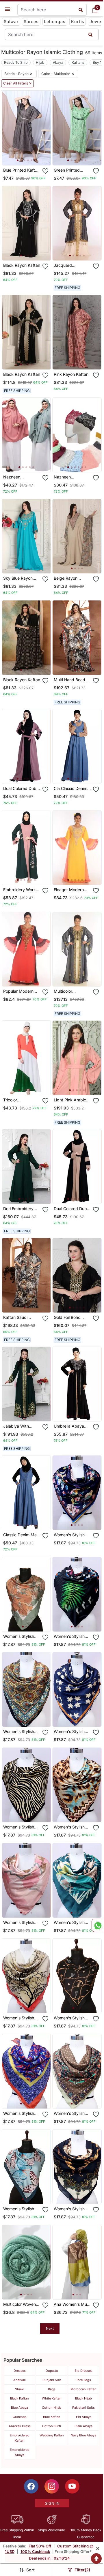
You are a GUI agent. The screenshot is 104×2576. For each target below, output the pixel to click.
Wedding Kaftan (52, 2435)
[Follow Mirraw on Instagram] (52, 2486)
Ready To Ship (16, 62)
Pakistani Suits (83, 2408)
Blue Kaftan (52, 2417)
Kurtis (78, 21)
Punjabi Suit (52, 2380)
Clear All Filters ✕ (17, 83)
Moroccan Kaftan (83, 2389)
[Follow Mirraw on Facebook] (31, 2486)
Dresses (20, 2371)
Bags (52, 2389)
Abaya (58, 62)
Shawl (20, 2389)
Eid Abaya (84, 2417)
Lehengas (55, 21)
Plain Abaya (83, 2426)
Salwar (11, 21)
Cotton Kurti (52, 2426)
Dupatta (52, 2371)
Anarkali (19, 2380)
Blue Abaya (19, 2408)
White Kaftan (52, 2398)
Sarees (31, 21)
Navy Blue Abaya (83, 2435)
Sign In (52, 2503)
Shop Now (31, 156)
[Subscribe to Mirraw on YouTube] (72, 2486)
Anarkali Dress (20, 2426)
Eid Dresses (83, 2371)
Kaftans (78, 62)
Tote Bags (83, 2380)
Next (50, 2328)
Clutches (19, 2417)
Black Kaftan (19, 2398)
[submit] (90, 34)
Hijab (40, 62)
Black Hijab (83, 2398)
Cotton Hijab (52, 2408)
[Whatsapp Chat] (97, 1925)
